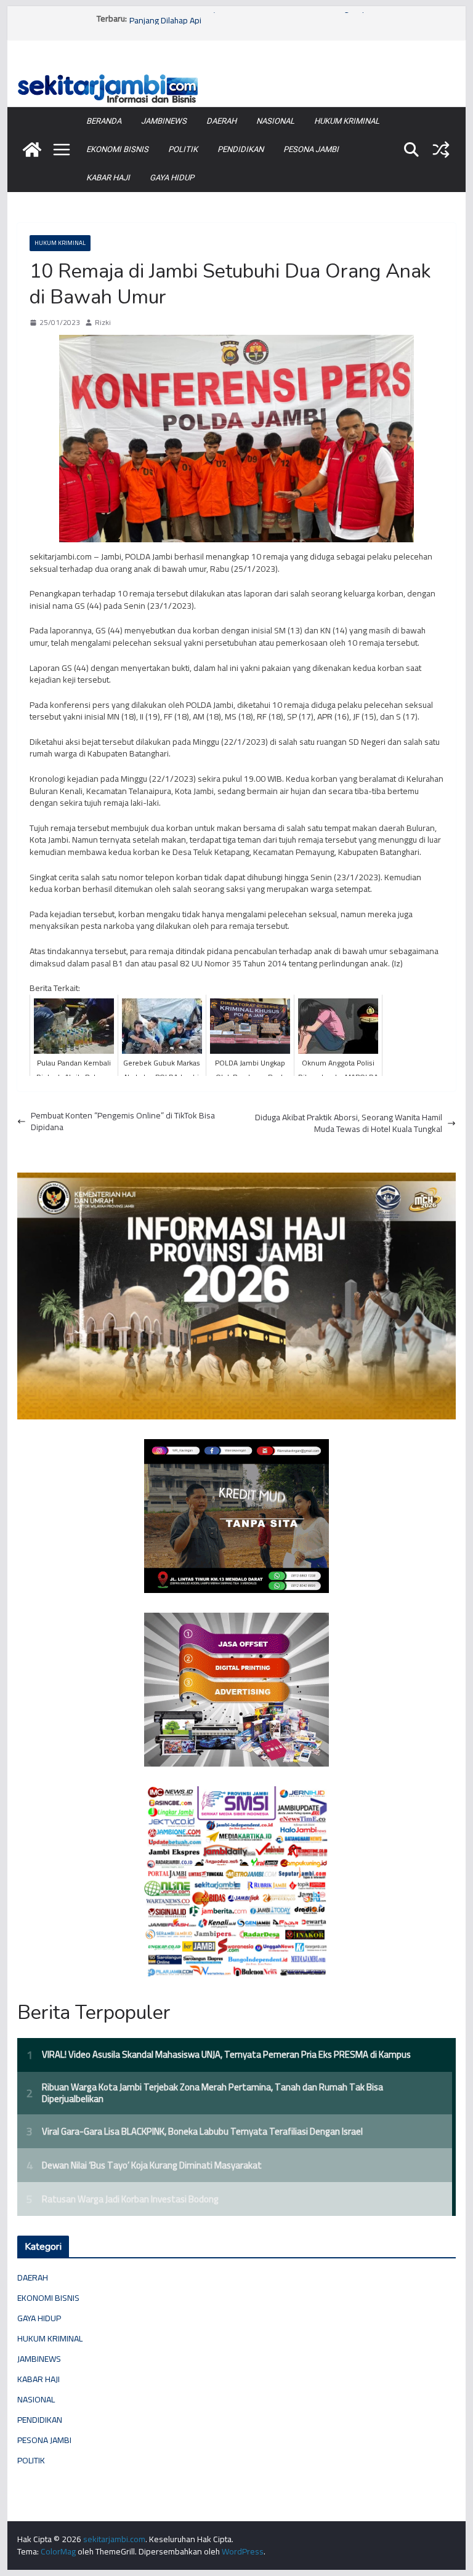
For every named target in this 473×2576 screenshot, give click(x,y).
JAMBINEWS (164, 121)
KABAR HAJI (108, 178)
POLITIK (183, 149)
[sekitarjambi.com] (237, 75)
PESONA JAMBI (311, 149)
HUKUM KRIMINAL (347, 121)
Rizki (103, 323)
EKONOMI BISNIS (117, 149)
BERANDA (104, 121)
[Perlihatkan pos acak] (441, 150)
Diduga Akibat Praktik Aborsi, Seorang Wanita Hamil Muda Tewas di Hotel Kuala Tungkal (349, 1124)
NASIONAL (275, 121)
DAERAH (221, 121)
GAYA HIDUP (172, 178)
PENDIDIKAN (241, 149)
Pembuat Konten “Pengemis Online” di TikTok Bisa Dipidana (123, 1122)
